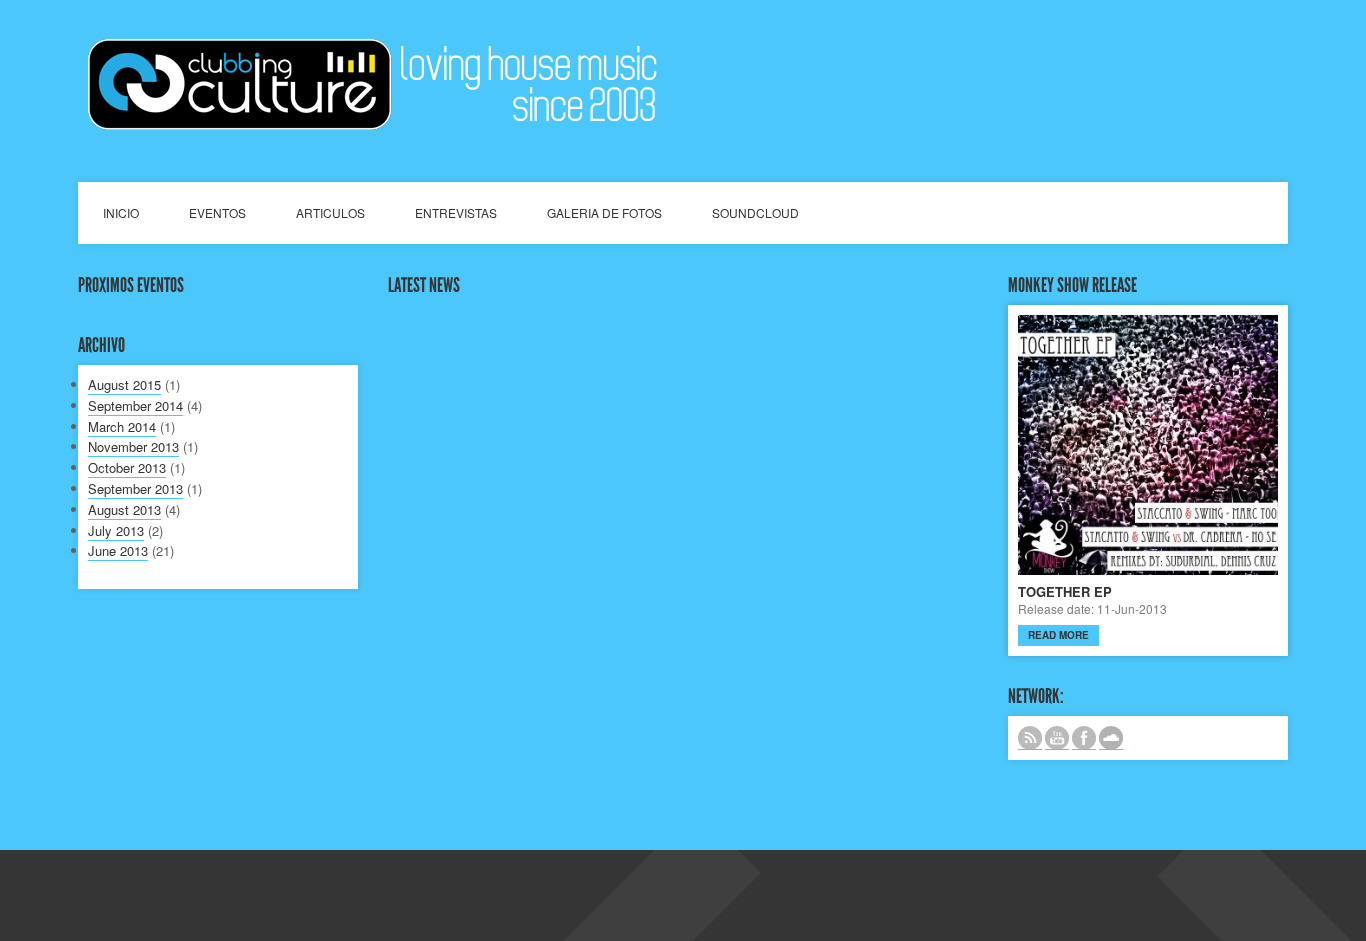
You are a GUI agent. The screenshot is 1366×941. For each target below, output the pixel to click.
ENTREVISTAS (456, 212)
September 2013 (135, 488)
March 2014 (122, 426)
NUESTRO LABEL (1111, 738)
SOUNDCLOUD (755, 212)
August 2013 (124, 509)
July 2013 (116, 530)
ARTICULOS (330, 212)
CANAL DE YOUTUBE (1057, 738)
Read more (1058, 635)
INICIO (121, 212)
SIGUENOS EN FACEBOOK (1084, 738)
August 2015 (124, 384)
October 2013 (127, 467)
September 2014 (135, 405)
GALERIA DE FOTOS (604, 212)
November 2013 (133, 446)
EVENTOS (217, 212)
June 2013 (118, 550)
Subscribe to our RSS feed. (1030, 738)
